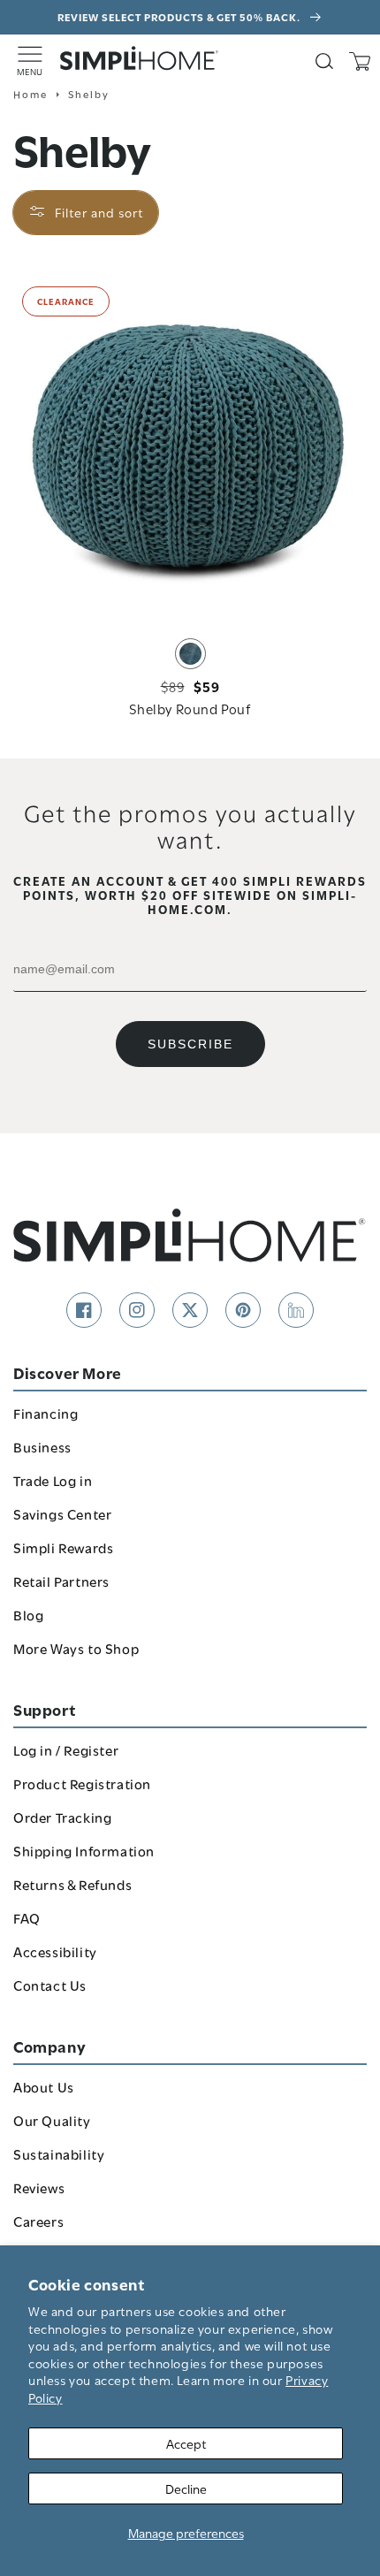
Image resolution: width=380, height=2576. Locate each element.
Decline (186, 2488)
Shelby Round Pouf (190, 708)
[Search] (324, 61)
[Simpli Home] (140, 58)
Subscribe (190, 1044)
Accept (186, 2443)
